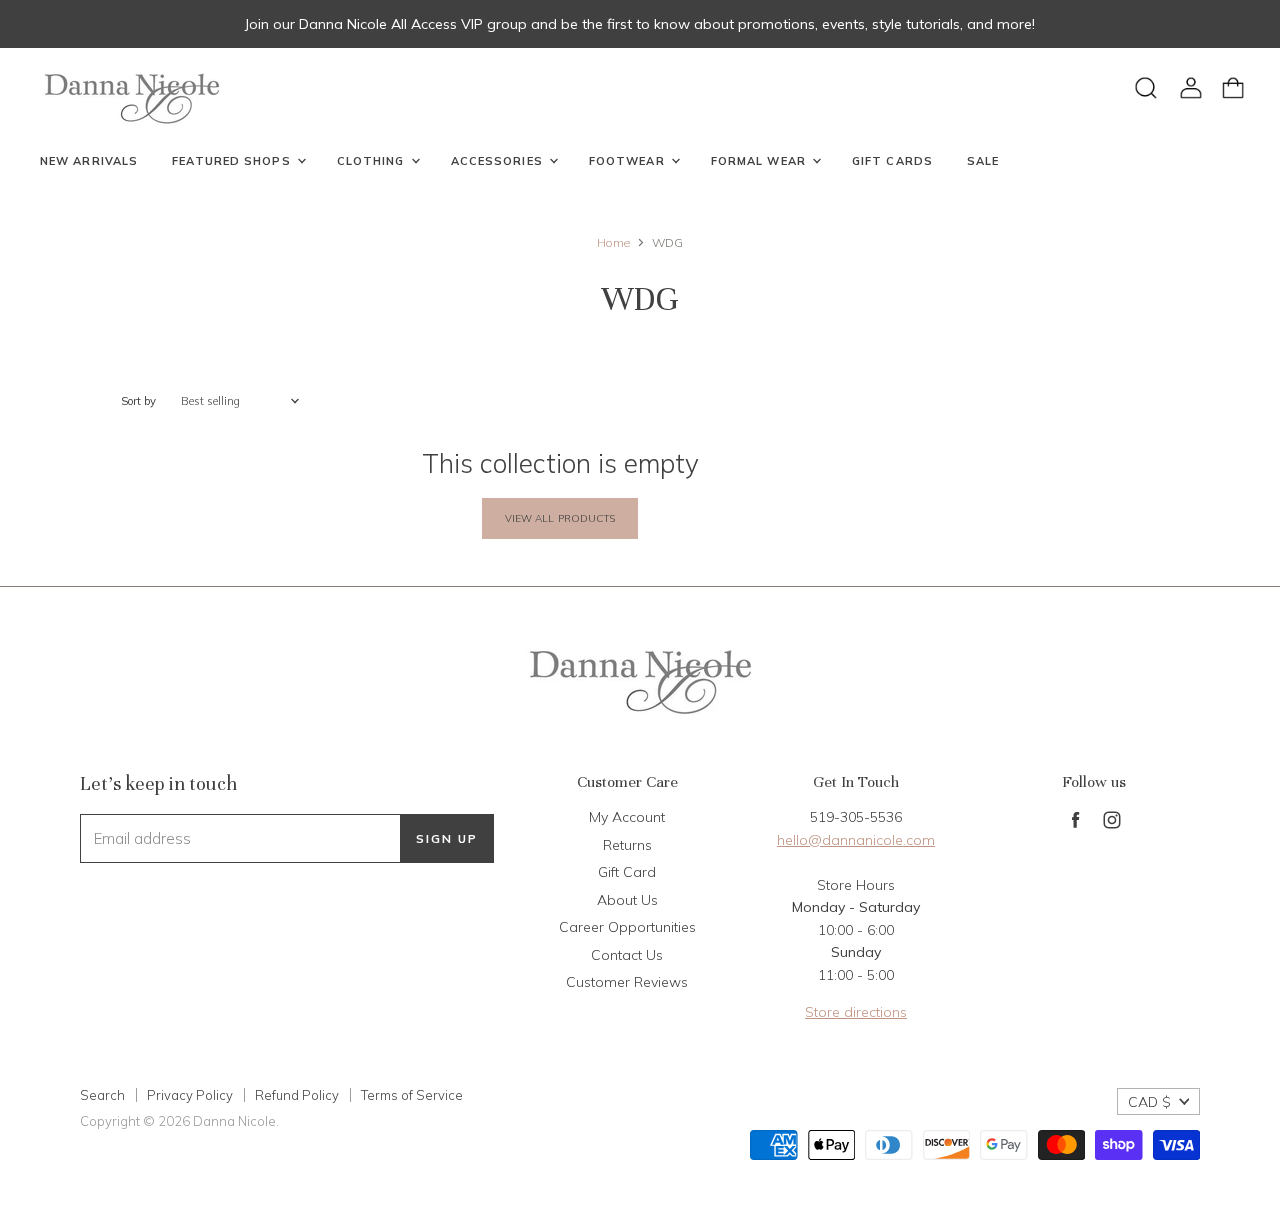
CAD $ (1149, 1102)
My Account (627, 817)
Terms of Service (412, 1095)
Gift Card (627, 872)
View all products (560, 518)
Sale (983, 161)
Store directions (856, 1012)
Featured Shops (233, 161)
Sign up (447, 838)
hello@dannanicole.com (856, 840)
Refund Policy (297, 1095)
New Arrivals (89, 161)
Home (613, 243)
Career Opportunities (627, 927)
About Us (627, 900)
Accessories (499, 161)
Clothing (373, 161)
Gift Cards (892, 161)
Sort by (138, 401)
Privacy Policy (190, 1095)
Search (102, 1095)
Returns (627, 845)
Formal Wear (760, 161)
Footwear (629, 161)
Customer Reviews (627, 982)
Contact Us (627, 955)
